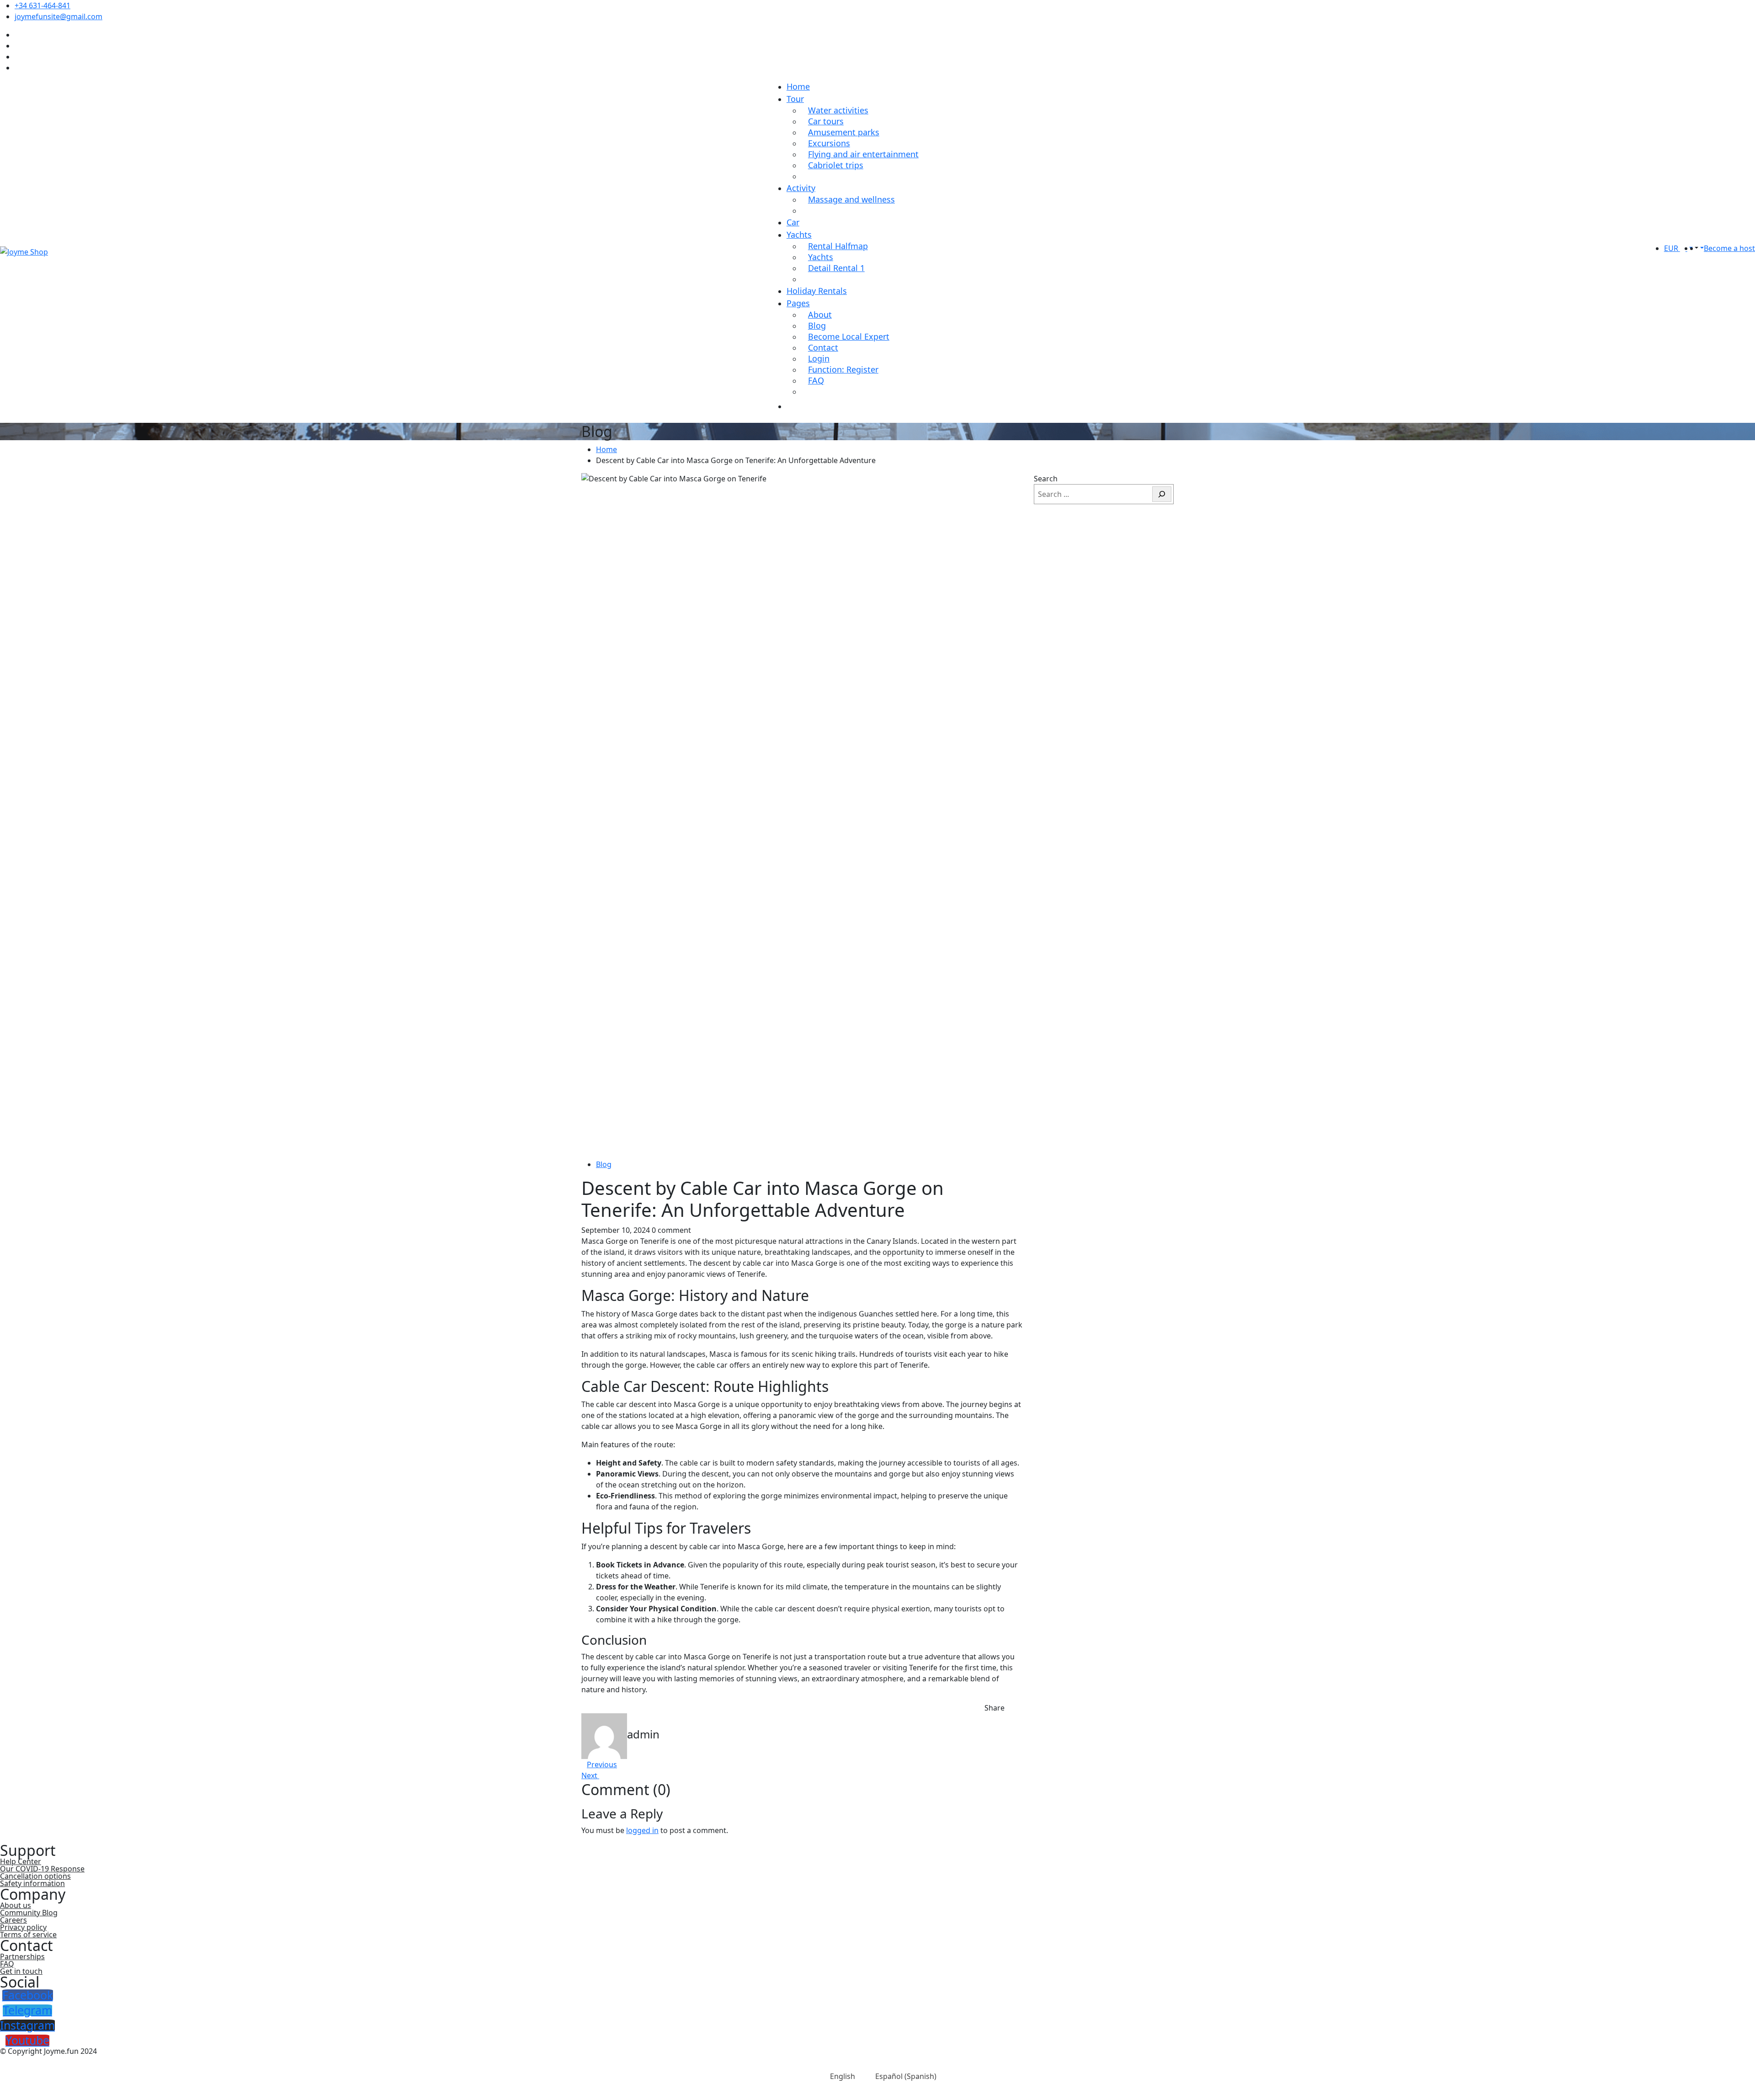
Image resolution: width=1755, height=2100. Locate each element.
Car (793, 222)
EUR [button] (1672, 248)
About (820, 314)
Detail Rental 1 (836, 268)
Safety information (32, 1883)
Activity (801, 188)
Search (1046, 479)
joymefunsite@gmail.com (58, 16)
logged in (642, 1830)
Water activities (838, 110)
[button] (1696, 248)
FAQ (816, 380)
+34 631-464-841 (43, 5)
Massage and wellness (851, 199)
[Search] (1162, 494)
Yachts (799, 235)
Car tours (826, 121)
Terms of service (28, 1935)
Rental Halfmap (838, 246)
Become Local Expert (849, 336)
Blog (817, 325)
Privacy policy (23, 1927)
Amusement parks (844, 132)
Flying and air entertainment (863, 154)
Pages (798, 303)
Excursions (829, 143)
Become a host (1729, 248)
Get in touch (21, 1971)
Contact (823, 347)
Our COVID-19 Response (42, 1869)
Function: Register (843, 369)
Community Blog (29, 1913)
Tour (795, 99)
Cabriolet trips (836, 165)
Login (819, 358)
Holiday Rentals (817, 291)
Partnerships (22, 1956)
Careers (13, 1920)
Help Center (21, 1861)
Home (798, 86)
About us (16, 1905)
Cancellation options (35, 1876)
